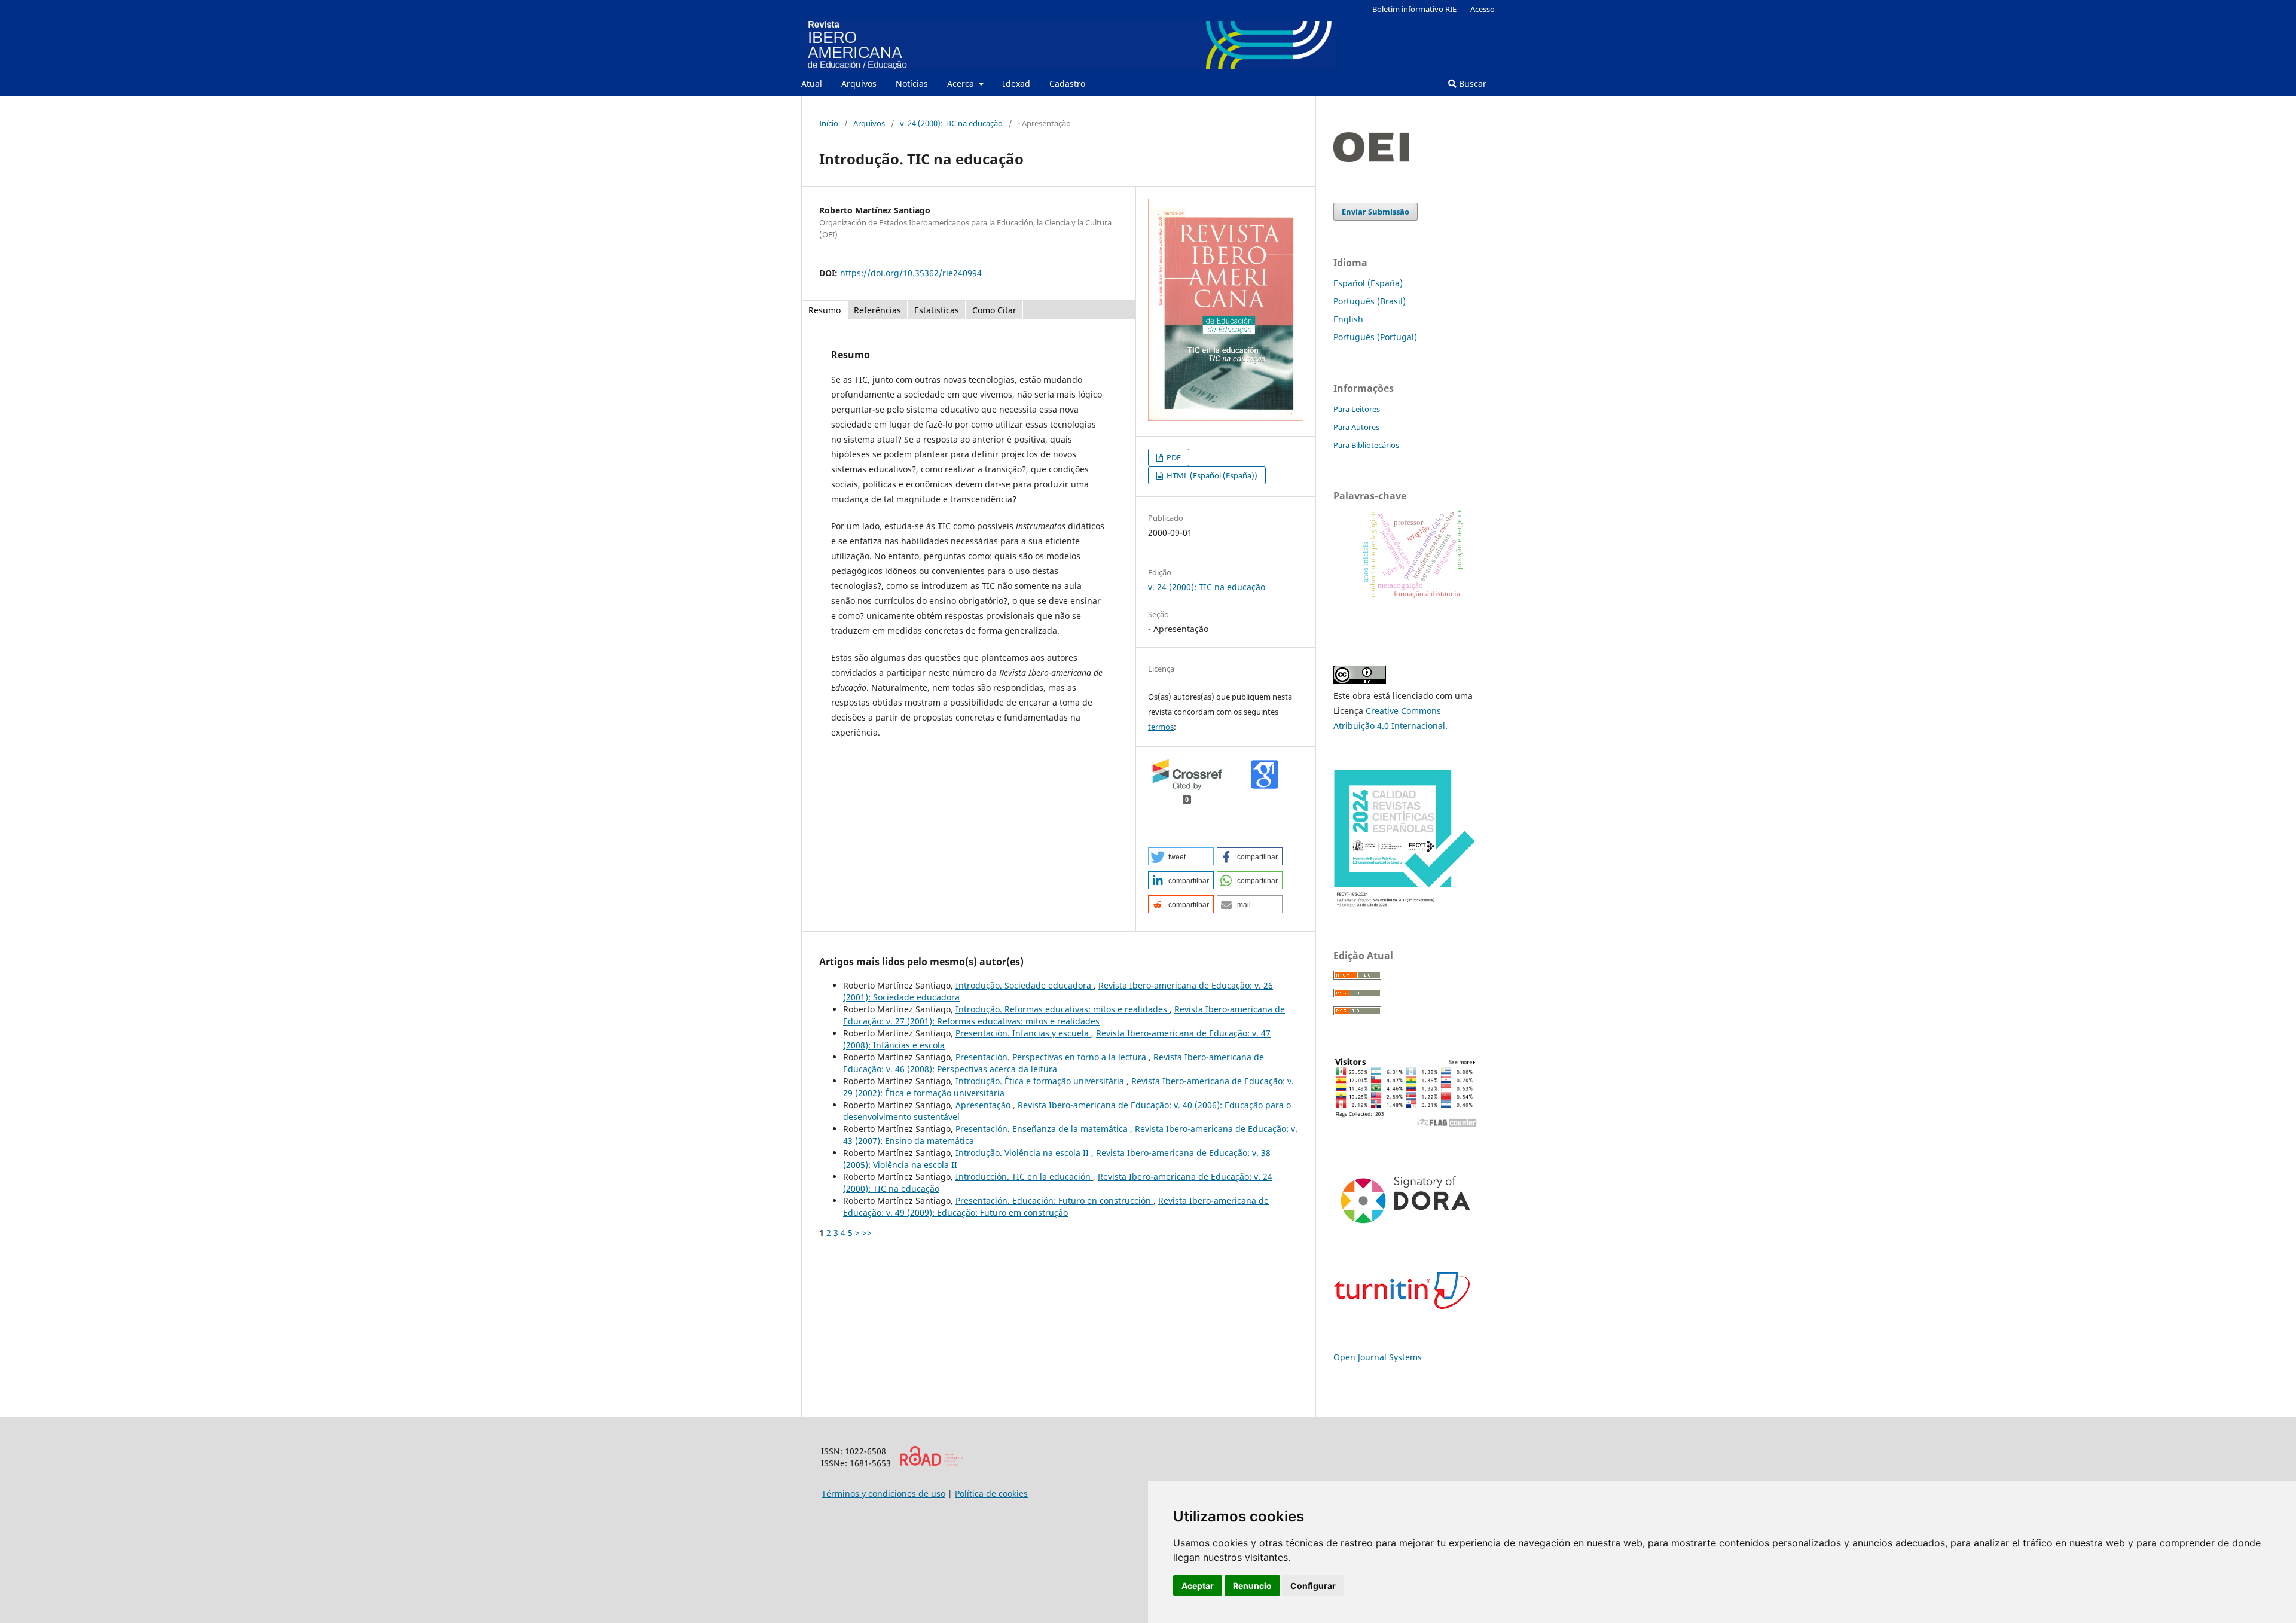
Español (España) (1368, 283)
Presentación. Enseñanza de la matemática (1043, 1129)
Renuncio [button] (1252, 1586)
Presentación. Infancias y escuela (1023, 1033)
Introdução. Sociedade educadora (1025, 985)
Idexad (1016, 83)
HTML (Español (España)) (1211, 475)
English (1348, 319)
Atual (812, 83)
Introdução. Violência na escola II (1023, 1153)
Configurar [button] (1313, 1586)
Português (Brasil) (1370, 301)
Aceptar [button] (1198, 1586)
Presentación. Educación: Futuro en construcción (1054, 1201)
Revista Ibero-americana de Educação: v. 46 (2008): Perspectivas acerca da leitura (1054, 1063)
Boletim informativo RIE (1414, 9)
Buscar (1471, 83)
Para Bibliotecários (1366, 445)
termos (1161, 727)
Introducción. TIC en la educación (1024, 1177)
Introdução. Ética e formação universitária (1041, 1081)
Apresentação (984, 1105)
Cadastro (1067, 83)
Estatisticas (937, 310)
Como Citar (994, 310)
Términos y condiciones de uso (883, 1494)
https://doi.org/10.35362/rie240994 (911, 273)
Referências (877, 310)
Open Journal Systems (1378, 1357)
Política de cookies (991, 1494)
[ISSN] (931, 1463)
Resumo (825, 310)
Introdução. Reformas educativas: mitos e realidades (1062, 1009)
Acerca (962, 83)
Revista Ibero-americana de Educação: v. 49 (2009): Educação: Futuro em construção (1056, 1206)
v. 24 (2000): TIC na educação (951, 123)
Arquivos (859, 83)
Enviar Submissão (1376, 212)
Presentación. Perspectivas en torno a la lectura (1052, 1057)
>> (867, 1233)
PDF (1173, 457)
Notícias (912, 83)
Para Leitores (1357, 409)
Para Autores (1356, 427)
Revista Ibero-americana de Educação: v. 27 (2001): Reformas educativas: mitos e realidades (1064, 1015)
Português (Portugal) (1375, 337)
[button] (1181, 856)
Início (829, 123)
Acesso (1483, 9)
